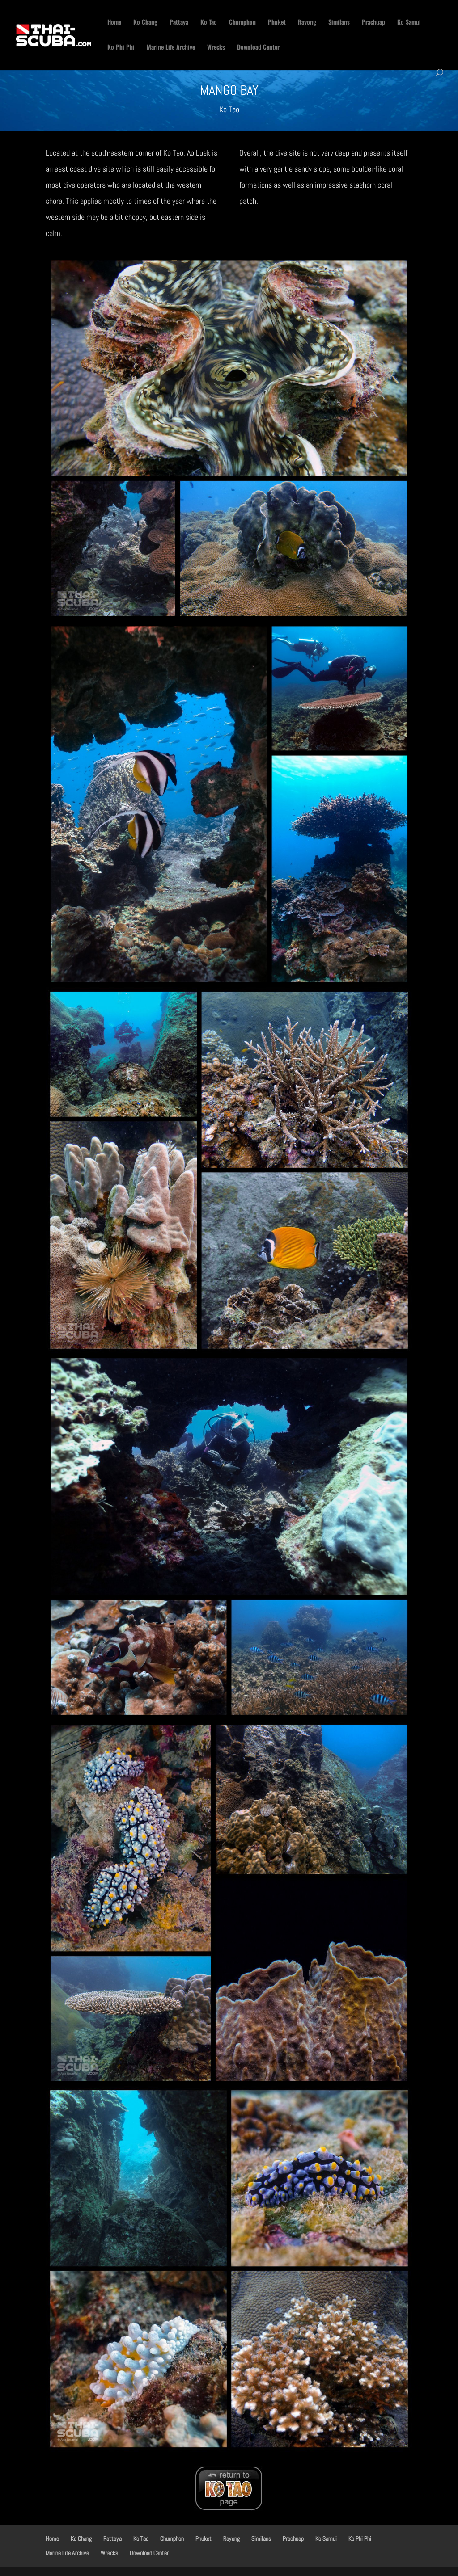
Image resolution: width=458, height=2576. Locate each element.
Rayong (307, 23)
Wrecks (216, 48)
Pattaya (179, 23)
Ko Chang (145, 23)
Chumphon (242, 23)
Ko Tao (209, 23)
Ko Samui (409, 23)
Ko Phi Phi (121, 48)
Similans (339, 23)
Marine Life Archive (171, 48)
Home (114, 23)
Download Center (258, 48)
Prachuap (373, 23)
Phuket (277, 23)
